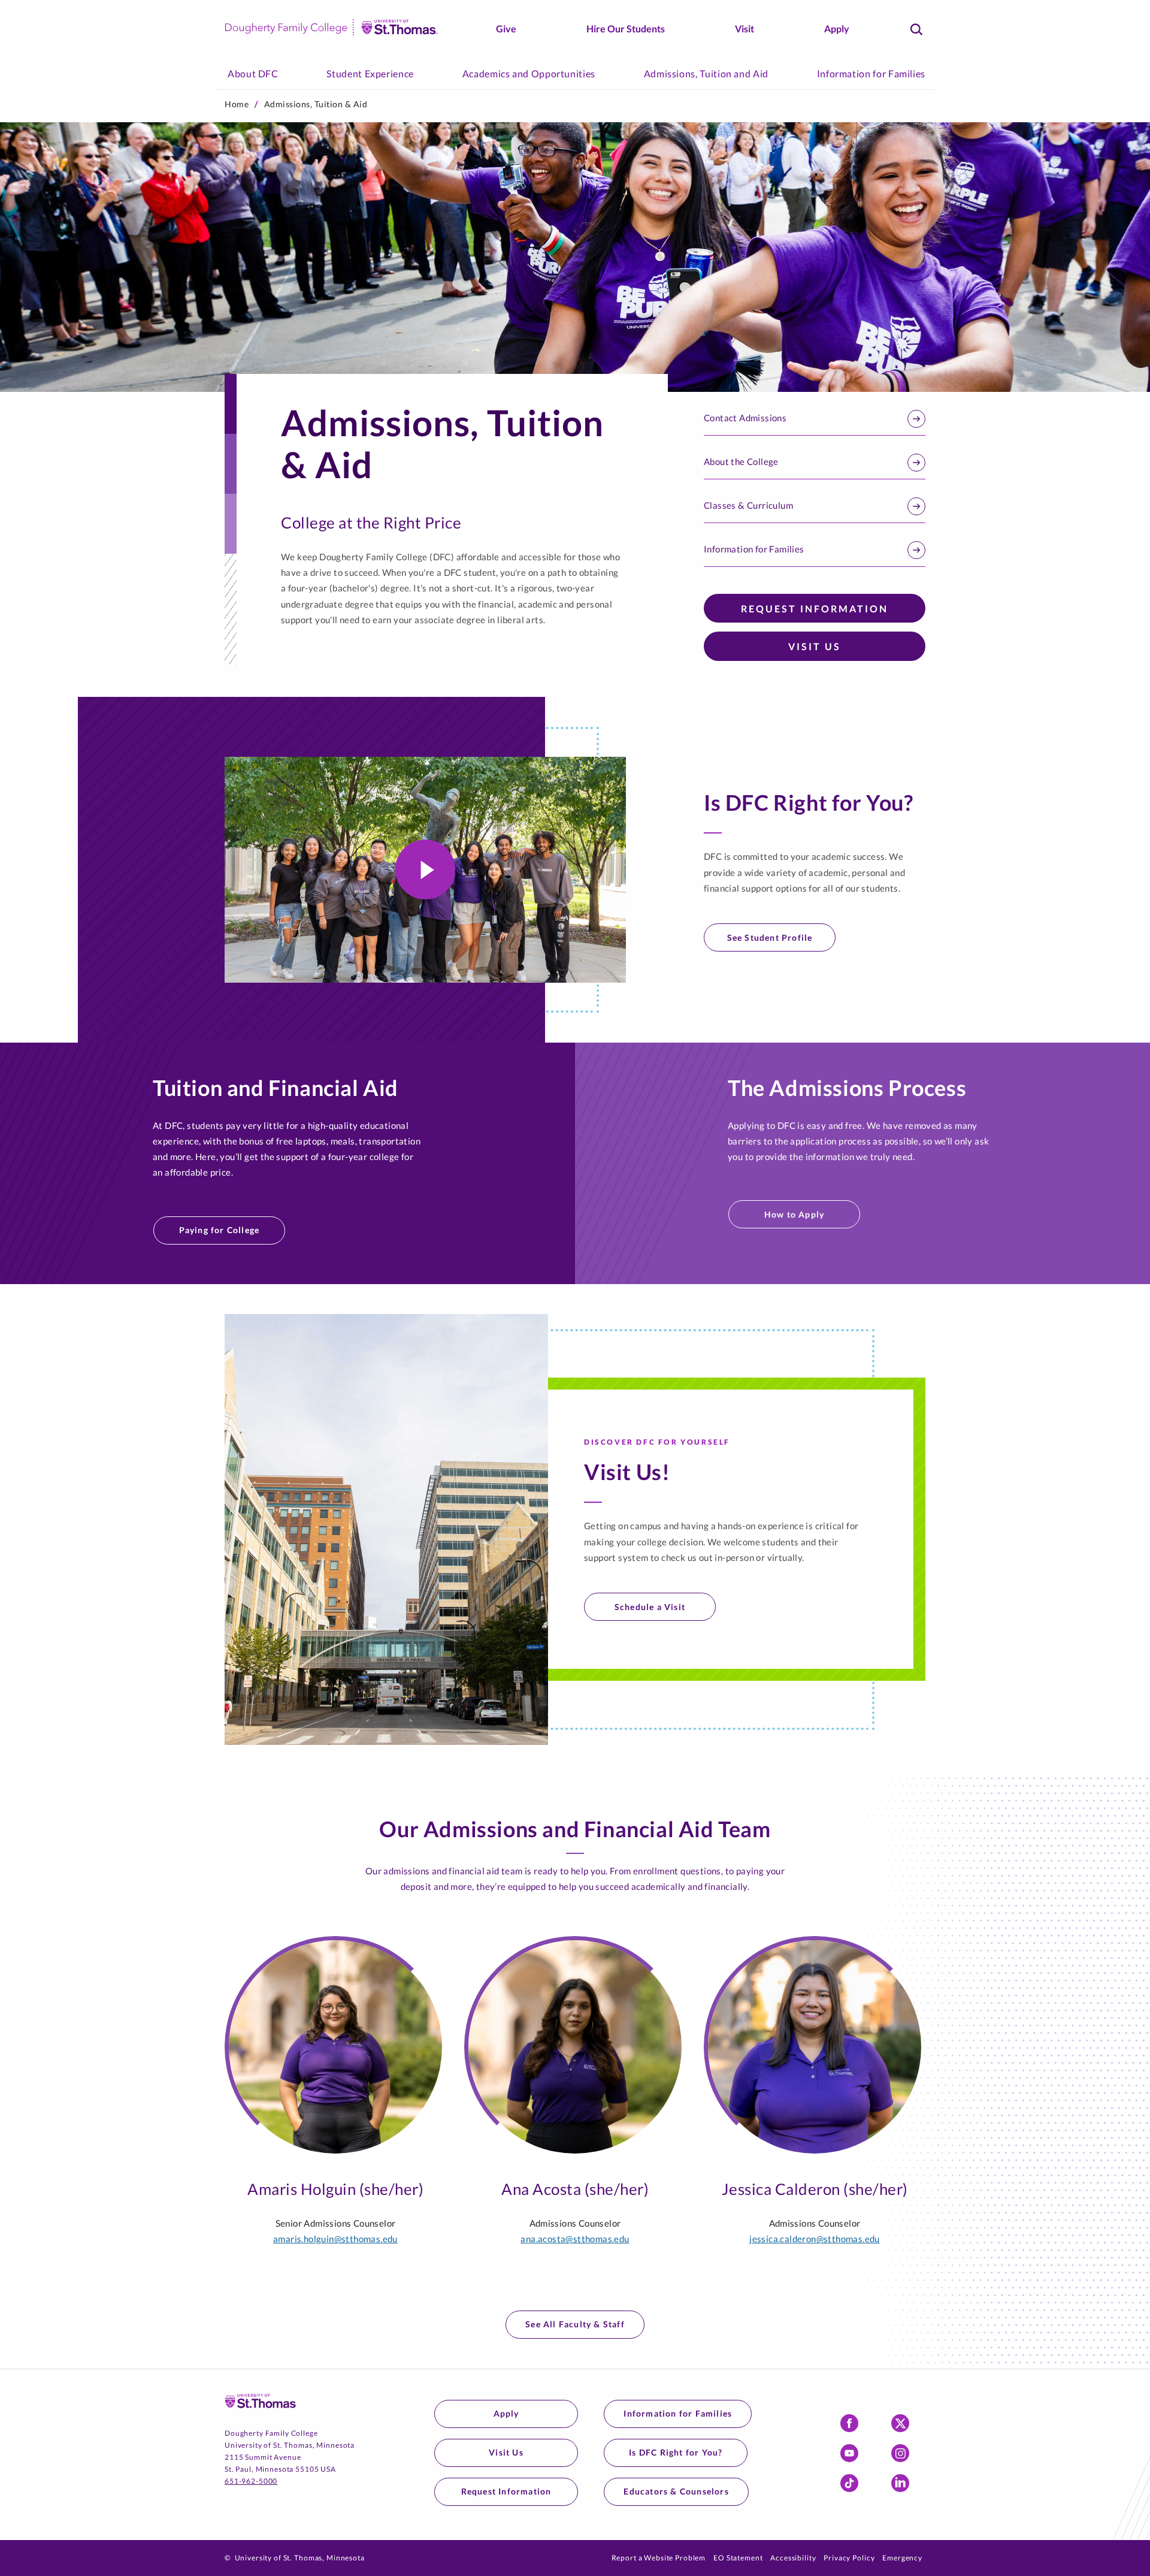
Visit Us (815, 646)
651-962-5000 (251, 2481)
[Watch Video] (425, 869)
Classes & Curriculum (748, 505)
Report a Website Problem (659, 2558)
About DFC (253, 73)
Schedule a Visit (650, 1607)
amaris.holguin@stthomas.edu (335, 2239)
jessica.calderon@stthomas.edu (815, 2239)
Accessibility (793, 2558)
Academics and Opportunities (529, 73)
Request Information (815, 608)
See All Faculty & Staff (575, 2324)
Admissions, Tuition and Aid (706, 73)
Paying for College (220, 1230)
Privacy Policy (849, 2558)
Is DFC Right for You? (676, 2452)
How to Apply (794, 1214)
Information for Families (871, 73)
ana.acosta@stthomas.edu (575, 2239)
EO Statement (738, 2558)
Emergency (902, 2558)
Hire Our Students (626, 28)
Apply (837, 28)
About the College (741, 461)
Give (506, 28)
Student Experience (370, 73)
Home (237, 104)
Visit (745, 28)
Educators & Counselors (676, 2491)
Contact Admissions (745, 418)
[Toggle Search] (916, 29)
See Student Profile (770, 937)
